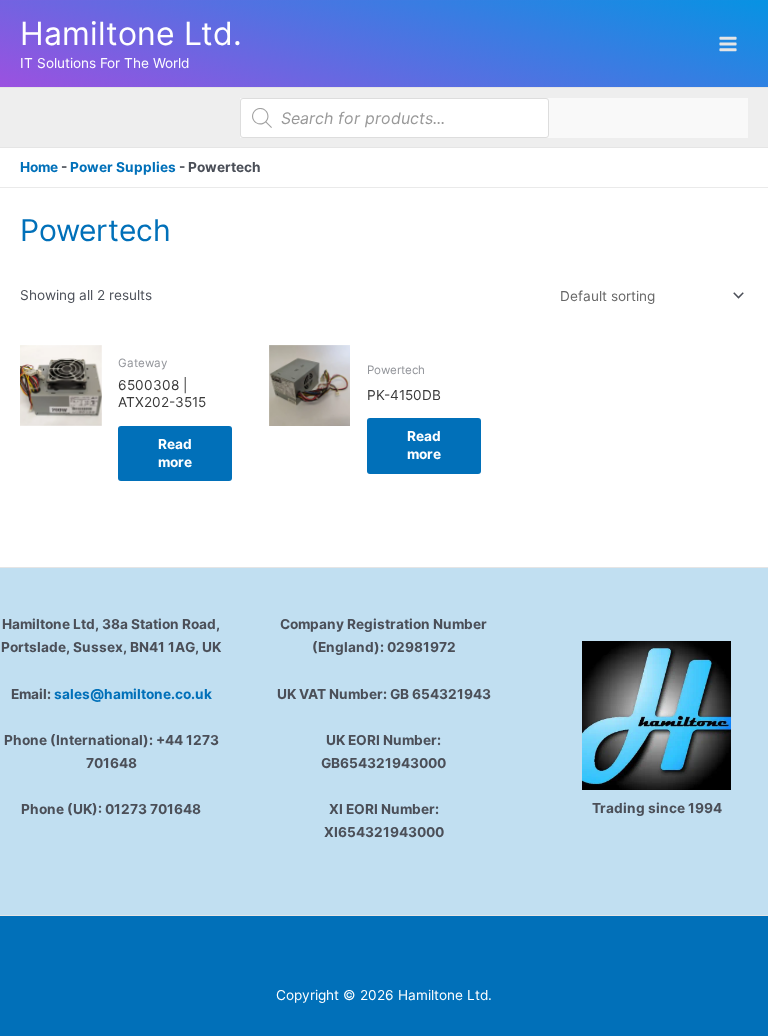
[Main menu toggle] (728, 43)
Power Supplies (123, 167)
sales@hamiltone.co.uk (133, 694)
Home (39, 167)
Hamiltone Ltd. (131, 33)
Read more (175, 453)
